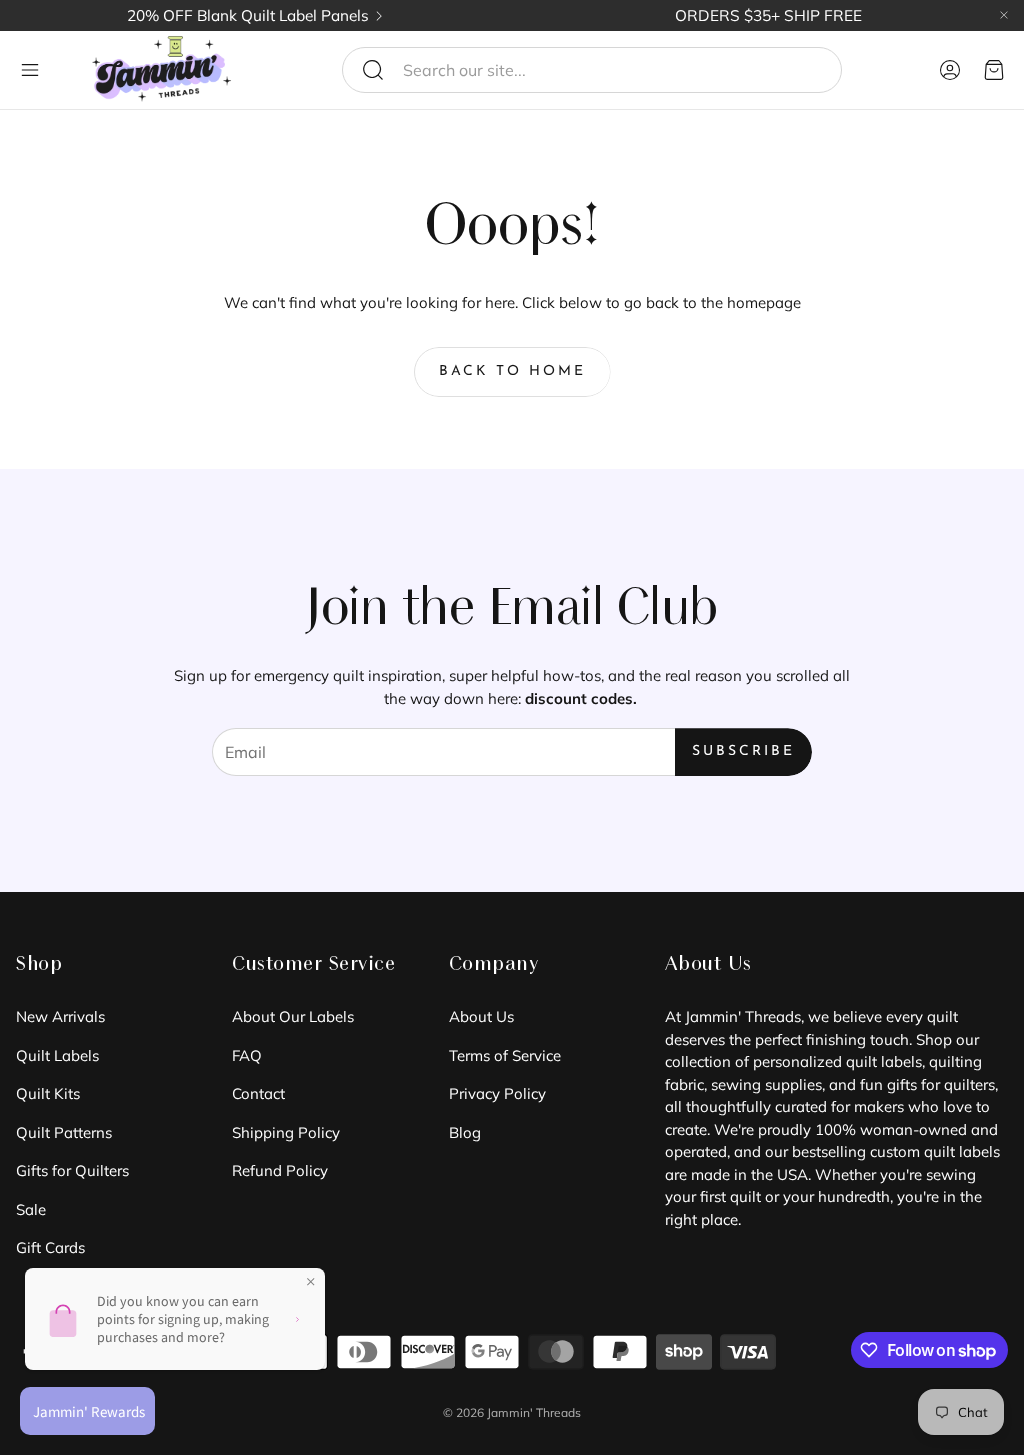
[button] (592, 70)
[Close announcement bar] (1004, 15)
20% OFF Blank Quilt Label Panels (248, 15)
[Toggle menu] (30, 70)
